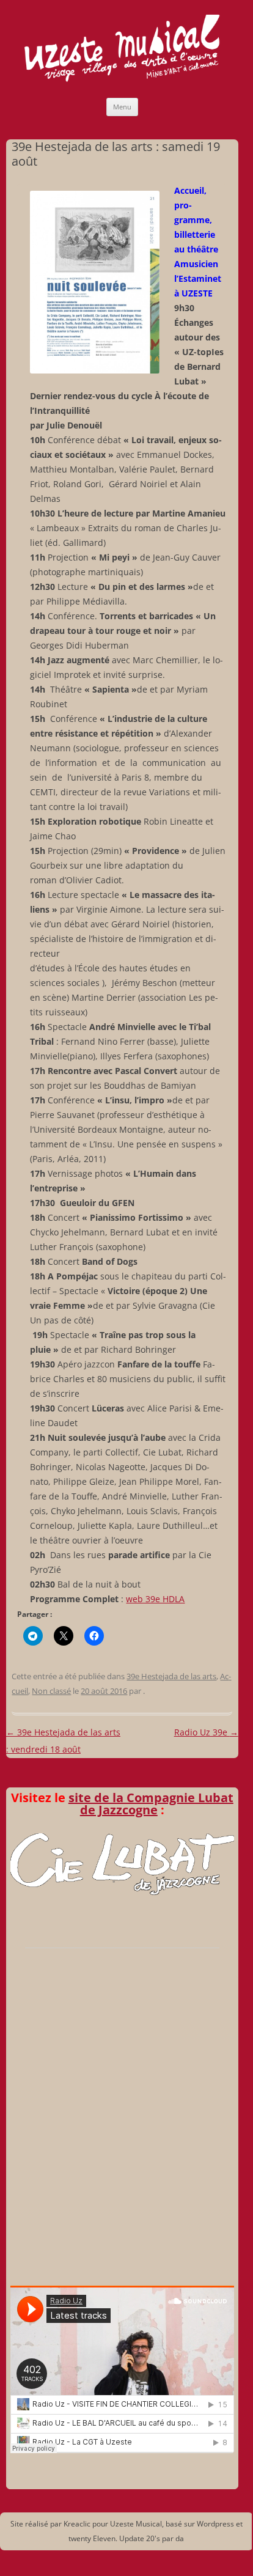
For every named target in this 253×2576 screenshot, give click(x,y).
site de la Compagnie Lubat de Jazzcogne (151, 1804)
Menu (122, 107)
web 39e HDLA (155, 1599)
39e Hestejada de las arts (171, 1676)
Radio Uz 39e (206, 1732)
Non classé (51, 1691)
